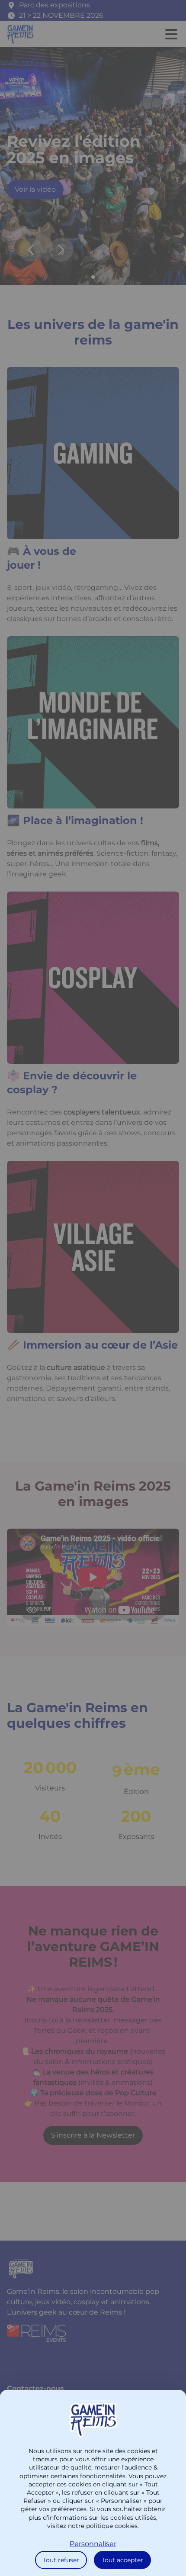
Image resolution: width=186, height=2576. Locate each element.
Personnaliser (93, 2544)
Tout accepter (122, 2560)
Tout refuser (61, 2560)
